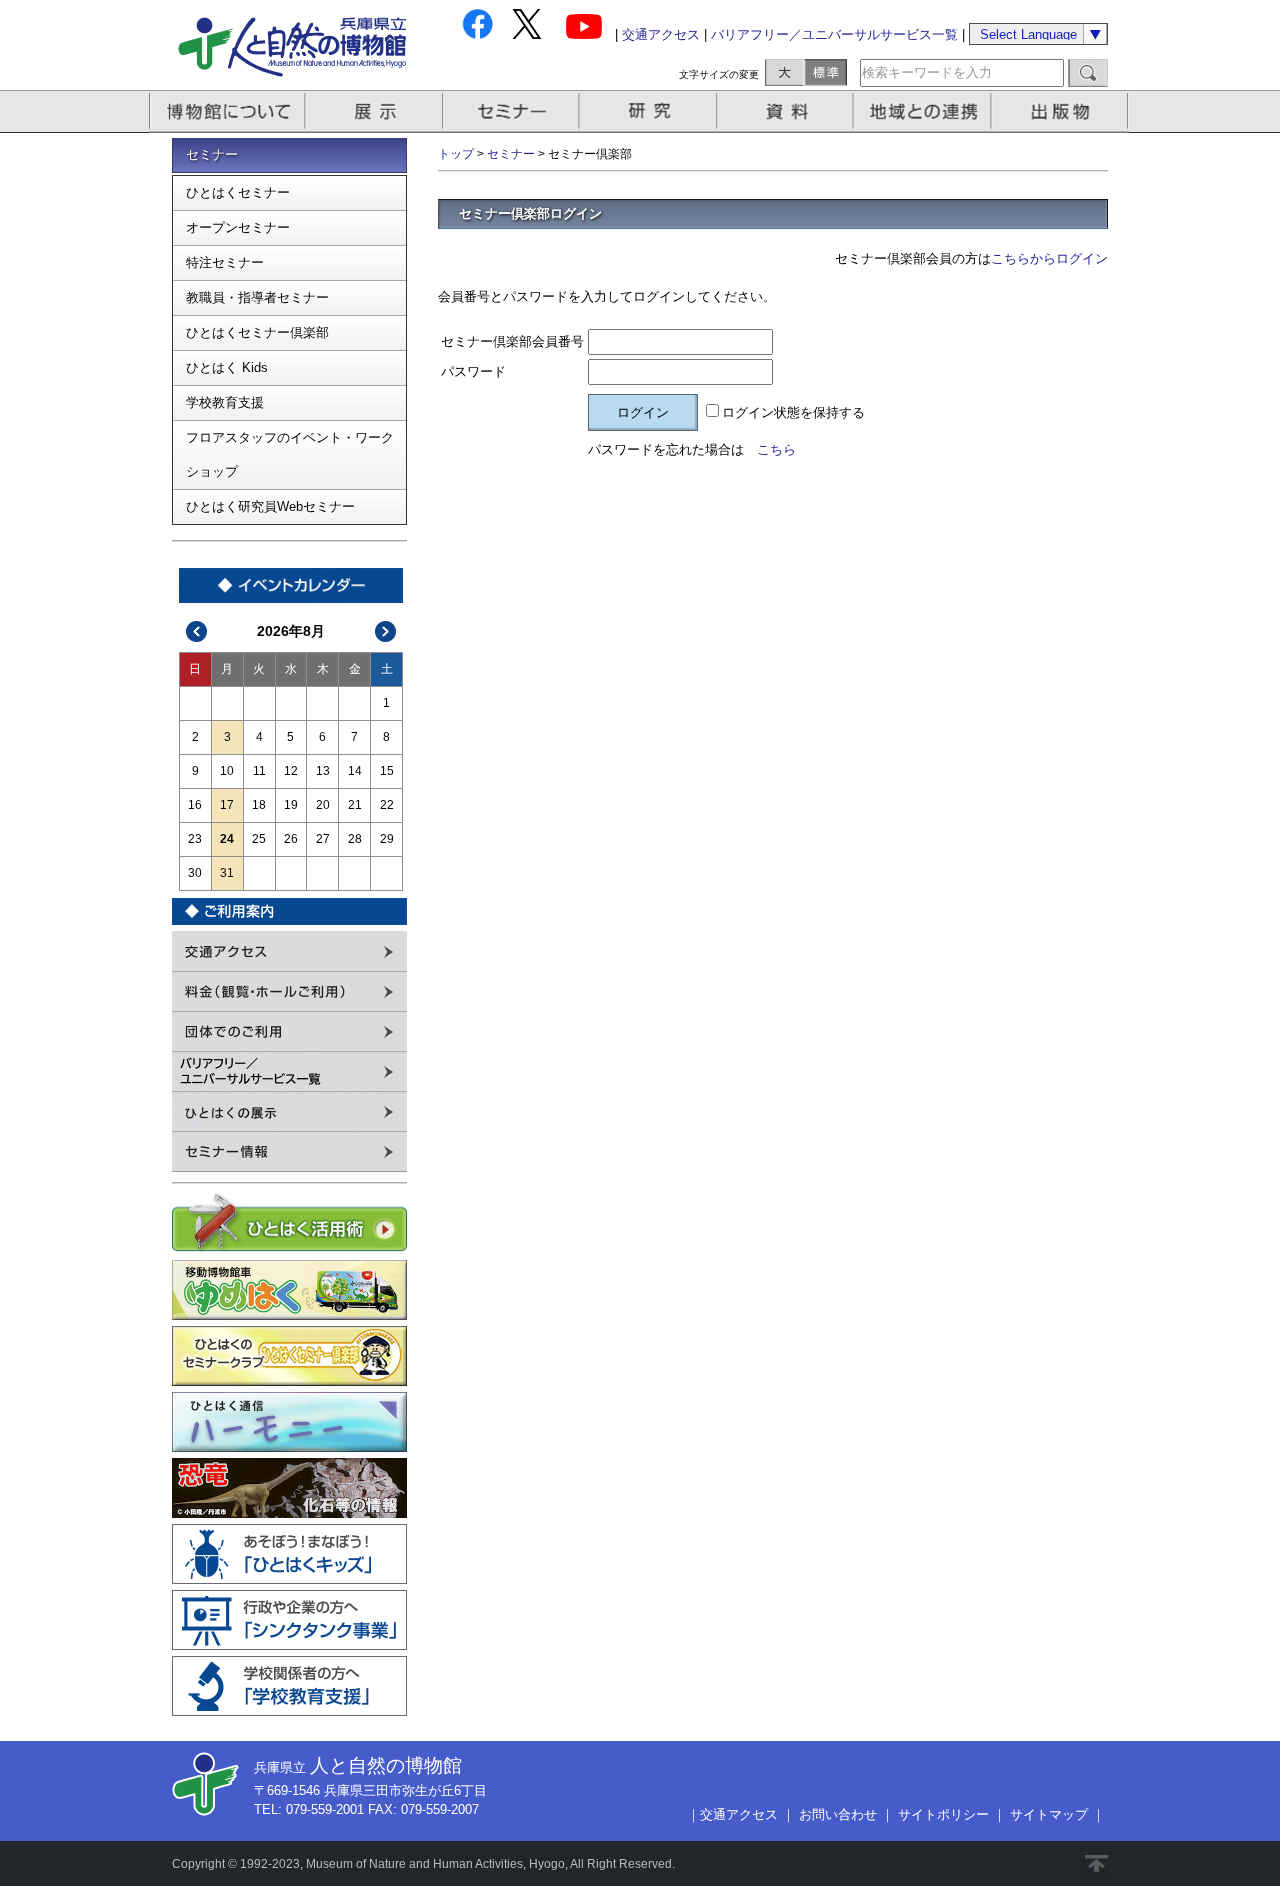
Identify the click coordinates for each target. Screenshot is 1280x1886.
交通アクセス (661, 34)
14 (355, 771)
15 (387, 771)
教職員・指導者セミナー (257, 297)
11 (259, 771)
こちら (776, 449)
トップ (456, 154)
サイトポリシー (943, 1814)
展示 (375, 111)
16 (195, 805)
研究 (650, 111)
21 (355, 805)
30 (195, 873)
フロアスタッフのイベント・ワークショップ (290, 454)
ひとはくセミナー (238, 192)
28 (355, 839)
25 (259, 839)
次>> (386, 631)
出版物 (1063, 111)
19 (291, 805)
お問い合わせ (838, 1814)
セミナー (512, 111)
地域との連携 (925, 111)
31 (227, 873)
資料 (787, 111)
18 (259, 805)
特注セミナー (225, 262)
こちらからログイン (1049, 258)
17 (227, 805)
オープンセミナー (238, 227)
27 (323, 839)
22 (387, 805)
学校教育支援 (225, 402)
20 (323, 805)
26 (291, 839)
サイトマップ (1049, 1814)
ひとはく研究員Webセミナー (270, 506)
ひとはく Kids (227, 367)
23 (195, 839)
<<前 (197, 631)
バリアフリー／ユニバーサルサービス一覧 (834, 34)
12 (291, 771)
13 (323, 771)
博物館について (227, 111)
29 (387, 839)
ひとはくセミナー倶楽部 (257, 332)
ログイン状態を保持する (793, 412)
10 (227, 771)
